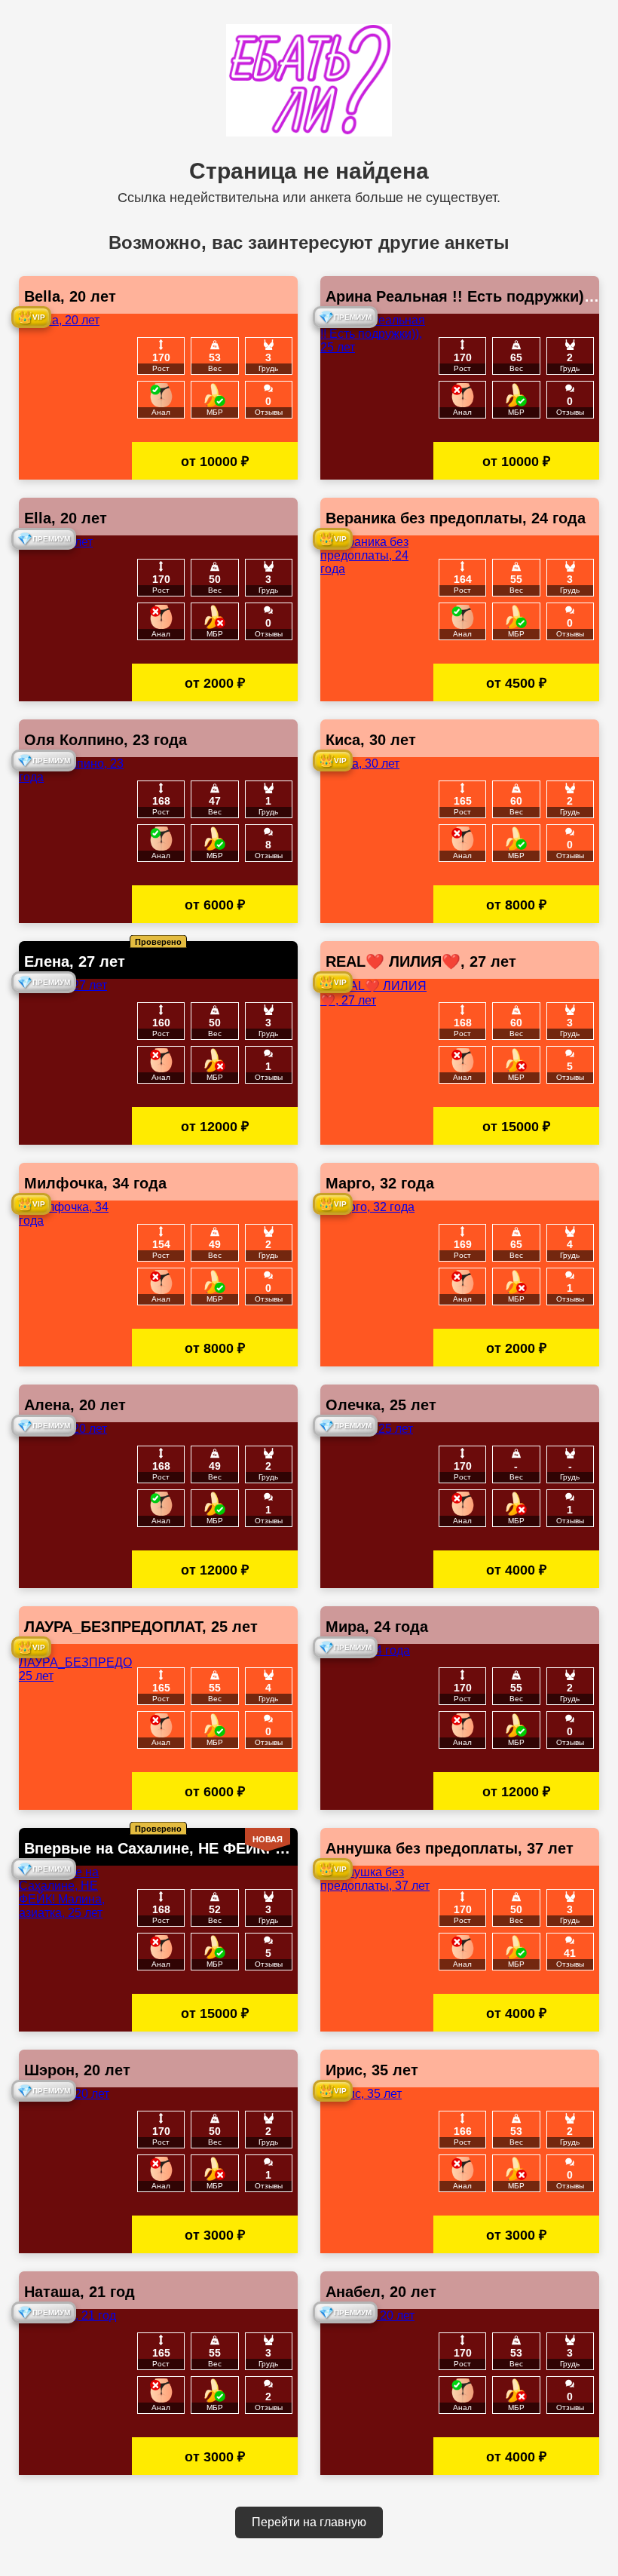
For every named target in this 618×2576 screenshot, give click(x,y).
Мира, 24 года (377, 1627)
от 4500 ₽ (516, 683)
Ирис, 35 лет (372, 2070)
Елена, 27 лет (75, 961)
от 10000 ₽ (215, 462)
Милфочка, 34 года (95, 1183)
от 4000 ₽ (516, 1570)
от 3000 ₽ (215, 2235)
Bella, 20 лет (70, 296)
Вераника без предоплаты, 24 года (456, 518)
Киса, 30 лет (371, 740)
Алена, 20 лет (75, 1405)
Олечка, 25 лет (381, 1405)
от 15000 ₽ (516, 1127)
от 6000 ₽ (215, 905)
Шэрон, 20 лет (77, 2070)
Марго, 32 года (380, 1183)
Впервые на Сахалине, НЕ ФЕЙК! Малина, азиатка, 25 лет (239, 1848)
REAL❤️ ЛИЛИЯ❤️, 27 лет (421, 961)
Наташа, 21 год (80, 2292)
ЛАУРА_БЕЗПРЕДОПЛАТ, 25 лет (141, 1627)
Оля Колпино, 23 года (106, 740)
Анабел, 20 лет (381, 2292)
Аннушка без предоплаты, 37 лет (450, 1848)
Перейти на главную (309, 2522)
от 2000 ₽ (215, 683)
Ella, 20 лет (66, 518)
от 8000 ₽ (516, 905)
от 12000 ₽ (215, 1127)
